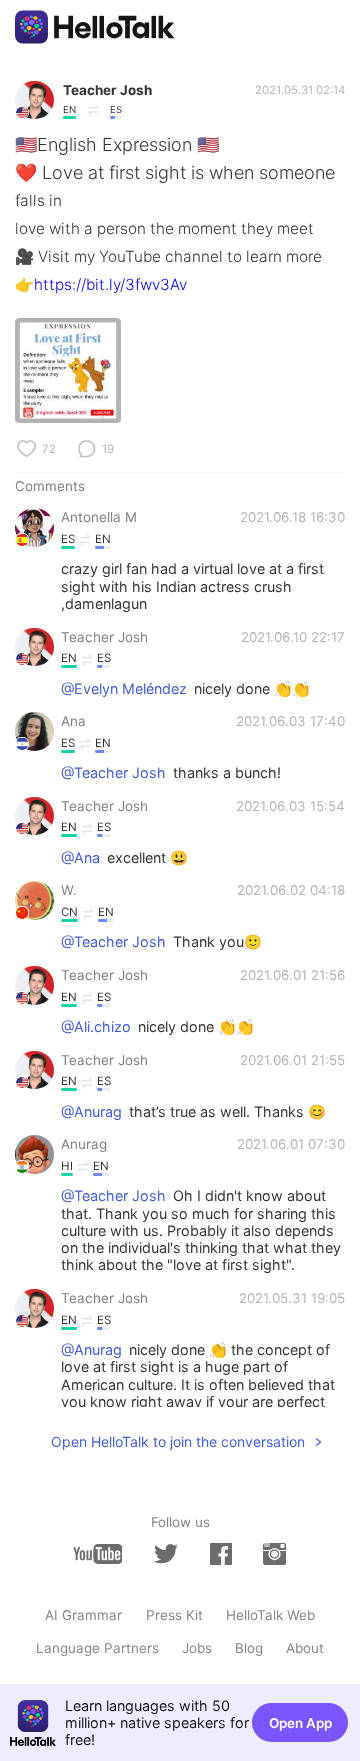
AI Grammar (83, 1615)
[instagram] (274, 1553)
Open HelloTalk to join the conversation (178, 1441)
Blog (249, 1648)
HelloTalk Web (270, 1615)
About (305, 1648)
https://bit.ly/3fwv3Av (110, 284)
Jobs (197, 1648)
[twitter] (166, 1554)
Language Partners (97, 1648)
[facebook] (221, 1553)
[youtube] (98, 1553)
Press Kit (174, 1615)
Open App (300, 1723)
